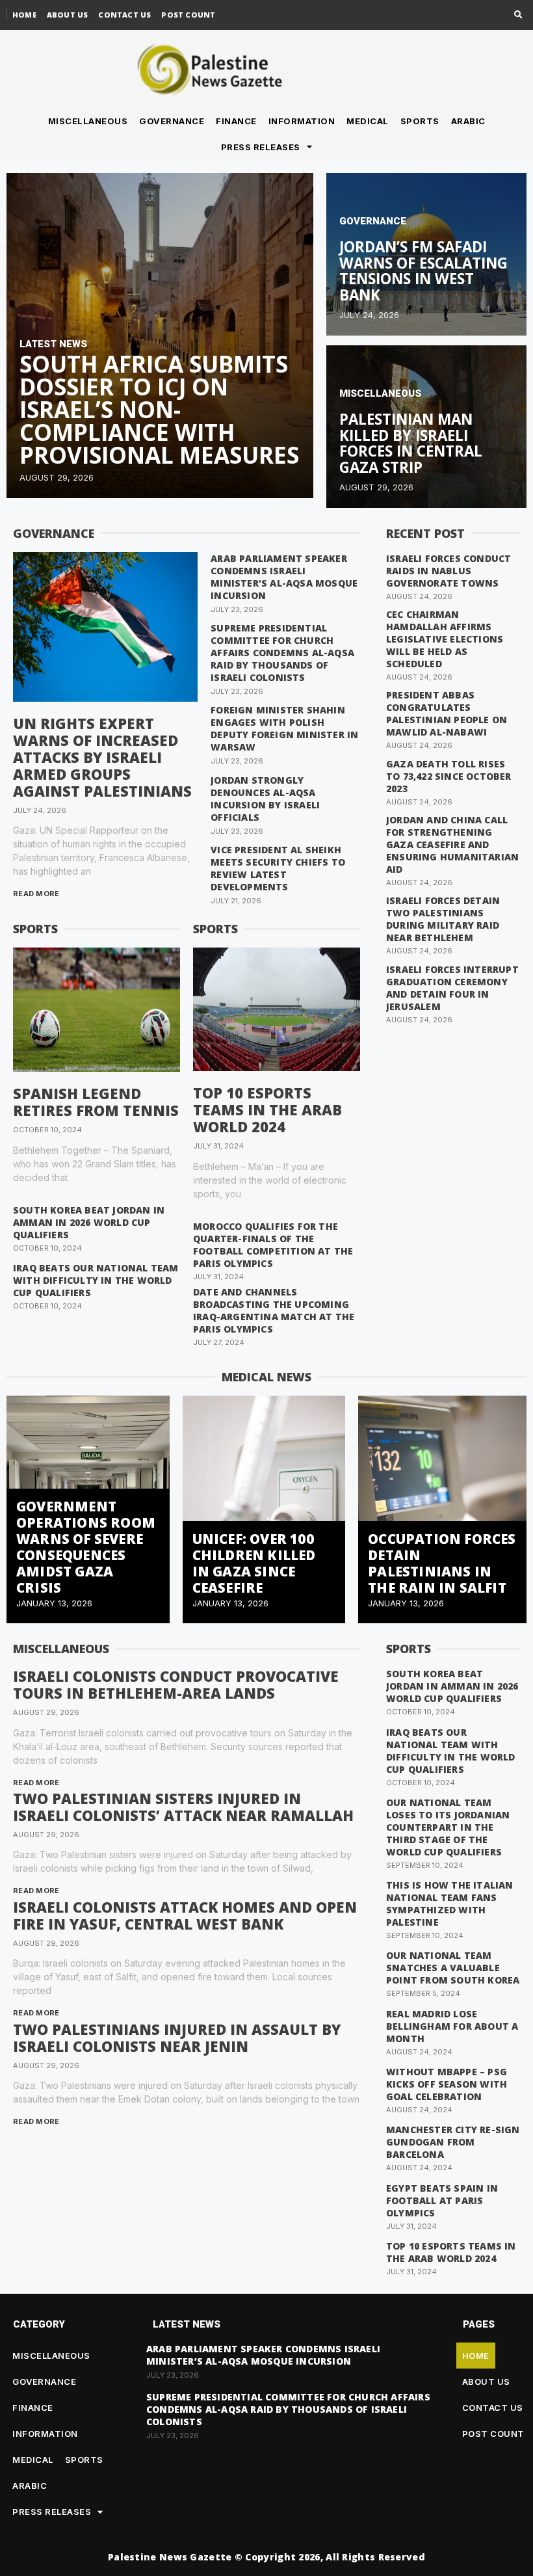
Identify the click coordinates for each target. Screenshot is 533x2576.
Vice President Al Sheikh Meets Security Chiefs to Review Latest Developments (278, 868)
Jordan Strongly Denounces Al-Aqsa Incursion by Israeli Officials (265, 799)
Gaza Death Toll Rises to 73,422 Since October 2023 (449, 776)
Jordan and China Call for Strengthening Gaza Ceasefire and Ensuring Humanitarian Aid (452, 844)
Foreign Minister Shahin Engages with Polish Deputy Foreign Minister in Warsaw (284, 728)
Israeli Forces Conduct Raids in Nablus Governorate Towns (448, 571)
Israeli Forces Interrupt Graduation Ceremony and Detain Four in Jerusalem (452, 988)
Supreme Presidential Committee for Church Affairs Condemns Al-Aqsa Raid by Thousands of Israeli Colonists (282, 653)
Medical (368, 121)
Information (302, 121)
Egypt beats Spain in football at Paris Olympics (442, 2200)
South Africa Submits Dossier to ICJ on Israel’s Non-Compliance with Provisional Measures (159, 409)
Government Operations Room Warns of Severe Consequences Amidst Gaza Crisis (86, 1547)
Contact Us (124, 15)
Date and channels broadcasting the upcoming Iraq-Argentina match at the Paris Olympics (274, 1310)
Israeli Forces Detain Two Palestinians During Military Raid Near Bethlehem (443, 919)
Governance (172, 121)
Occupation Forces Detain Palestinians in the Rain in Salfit (442, 1563)
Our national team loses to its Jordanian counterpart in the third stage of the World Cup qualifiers (448, 1827)
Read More (36, 894)
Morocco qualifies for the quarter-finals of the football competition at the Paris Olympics (273, 1245)
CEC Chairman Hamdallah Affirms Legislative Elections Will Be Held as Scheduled (445, 639)
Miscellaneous (88, 121)
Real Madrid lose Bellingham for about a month (452, 2026)
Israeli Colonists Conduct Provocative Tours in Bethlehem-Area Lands (176, 1684)
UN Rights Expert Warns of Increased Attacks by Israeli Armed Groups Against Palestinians (102, 757)
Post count (188, 15)
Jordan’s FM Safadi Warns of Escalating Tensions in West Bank (423, 271)
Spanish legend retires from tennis (96, 1102)
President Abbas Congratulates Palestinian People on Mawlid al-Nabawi (447, 713)
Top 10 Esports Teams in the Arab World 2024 (267, 1109)
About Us (68, 15)
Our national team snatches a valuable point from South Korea (453, 1968)
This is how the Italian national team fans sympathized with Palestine (450, 1904)
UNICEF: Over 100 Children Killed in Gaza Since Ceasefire (254, 1563)
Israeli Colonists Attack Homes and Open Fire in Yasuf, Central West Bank (185, 1915)
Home (24, 15)
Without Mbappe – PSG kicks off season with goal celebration (447, 2084)
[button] (518, 15)
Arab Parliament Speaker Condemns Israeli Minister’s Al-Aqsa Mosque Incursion (284, 577)
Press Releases (261, 147)
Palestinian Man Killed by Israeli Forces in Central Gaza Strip (411, 443)
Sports (420, 121)
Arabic (468, 121)
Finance (236, 121)
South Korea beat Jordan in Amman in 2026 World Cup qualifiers (89, 1222)
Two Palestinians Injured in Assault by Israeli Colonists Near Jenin (177, 2038)
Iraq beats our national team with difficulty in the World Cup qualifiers (96, 1280)
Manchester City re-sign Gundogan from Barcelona (453, 2142)
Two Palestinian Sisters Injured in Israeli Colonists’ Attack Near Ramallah (183, 1807)
